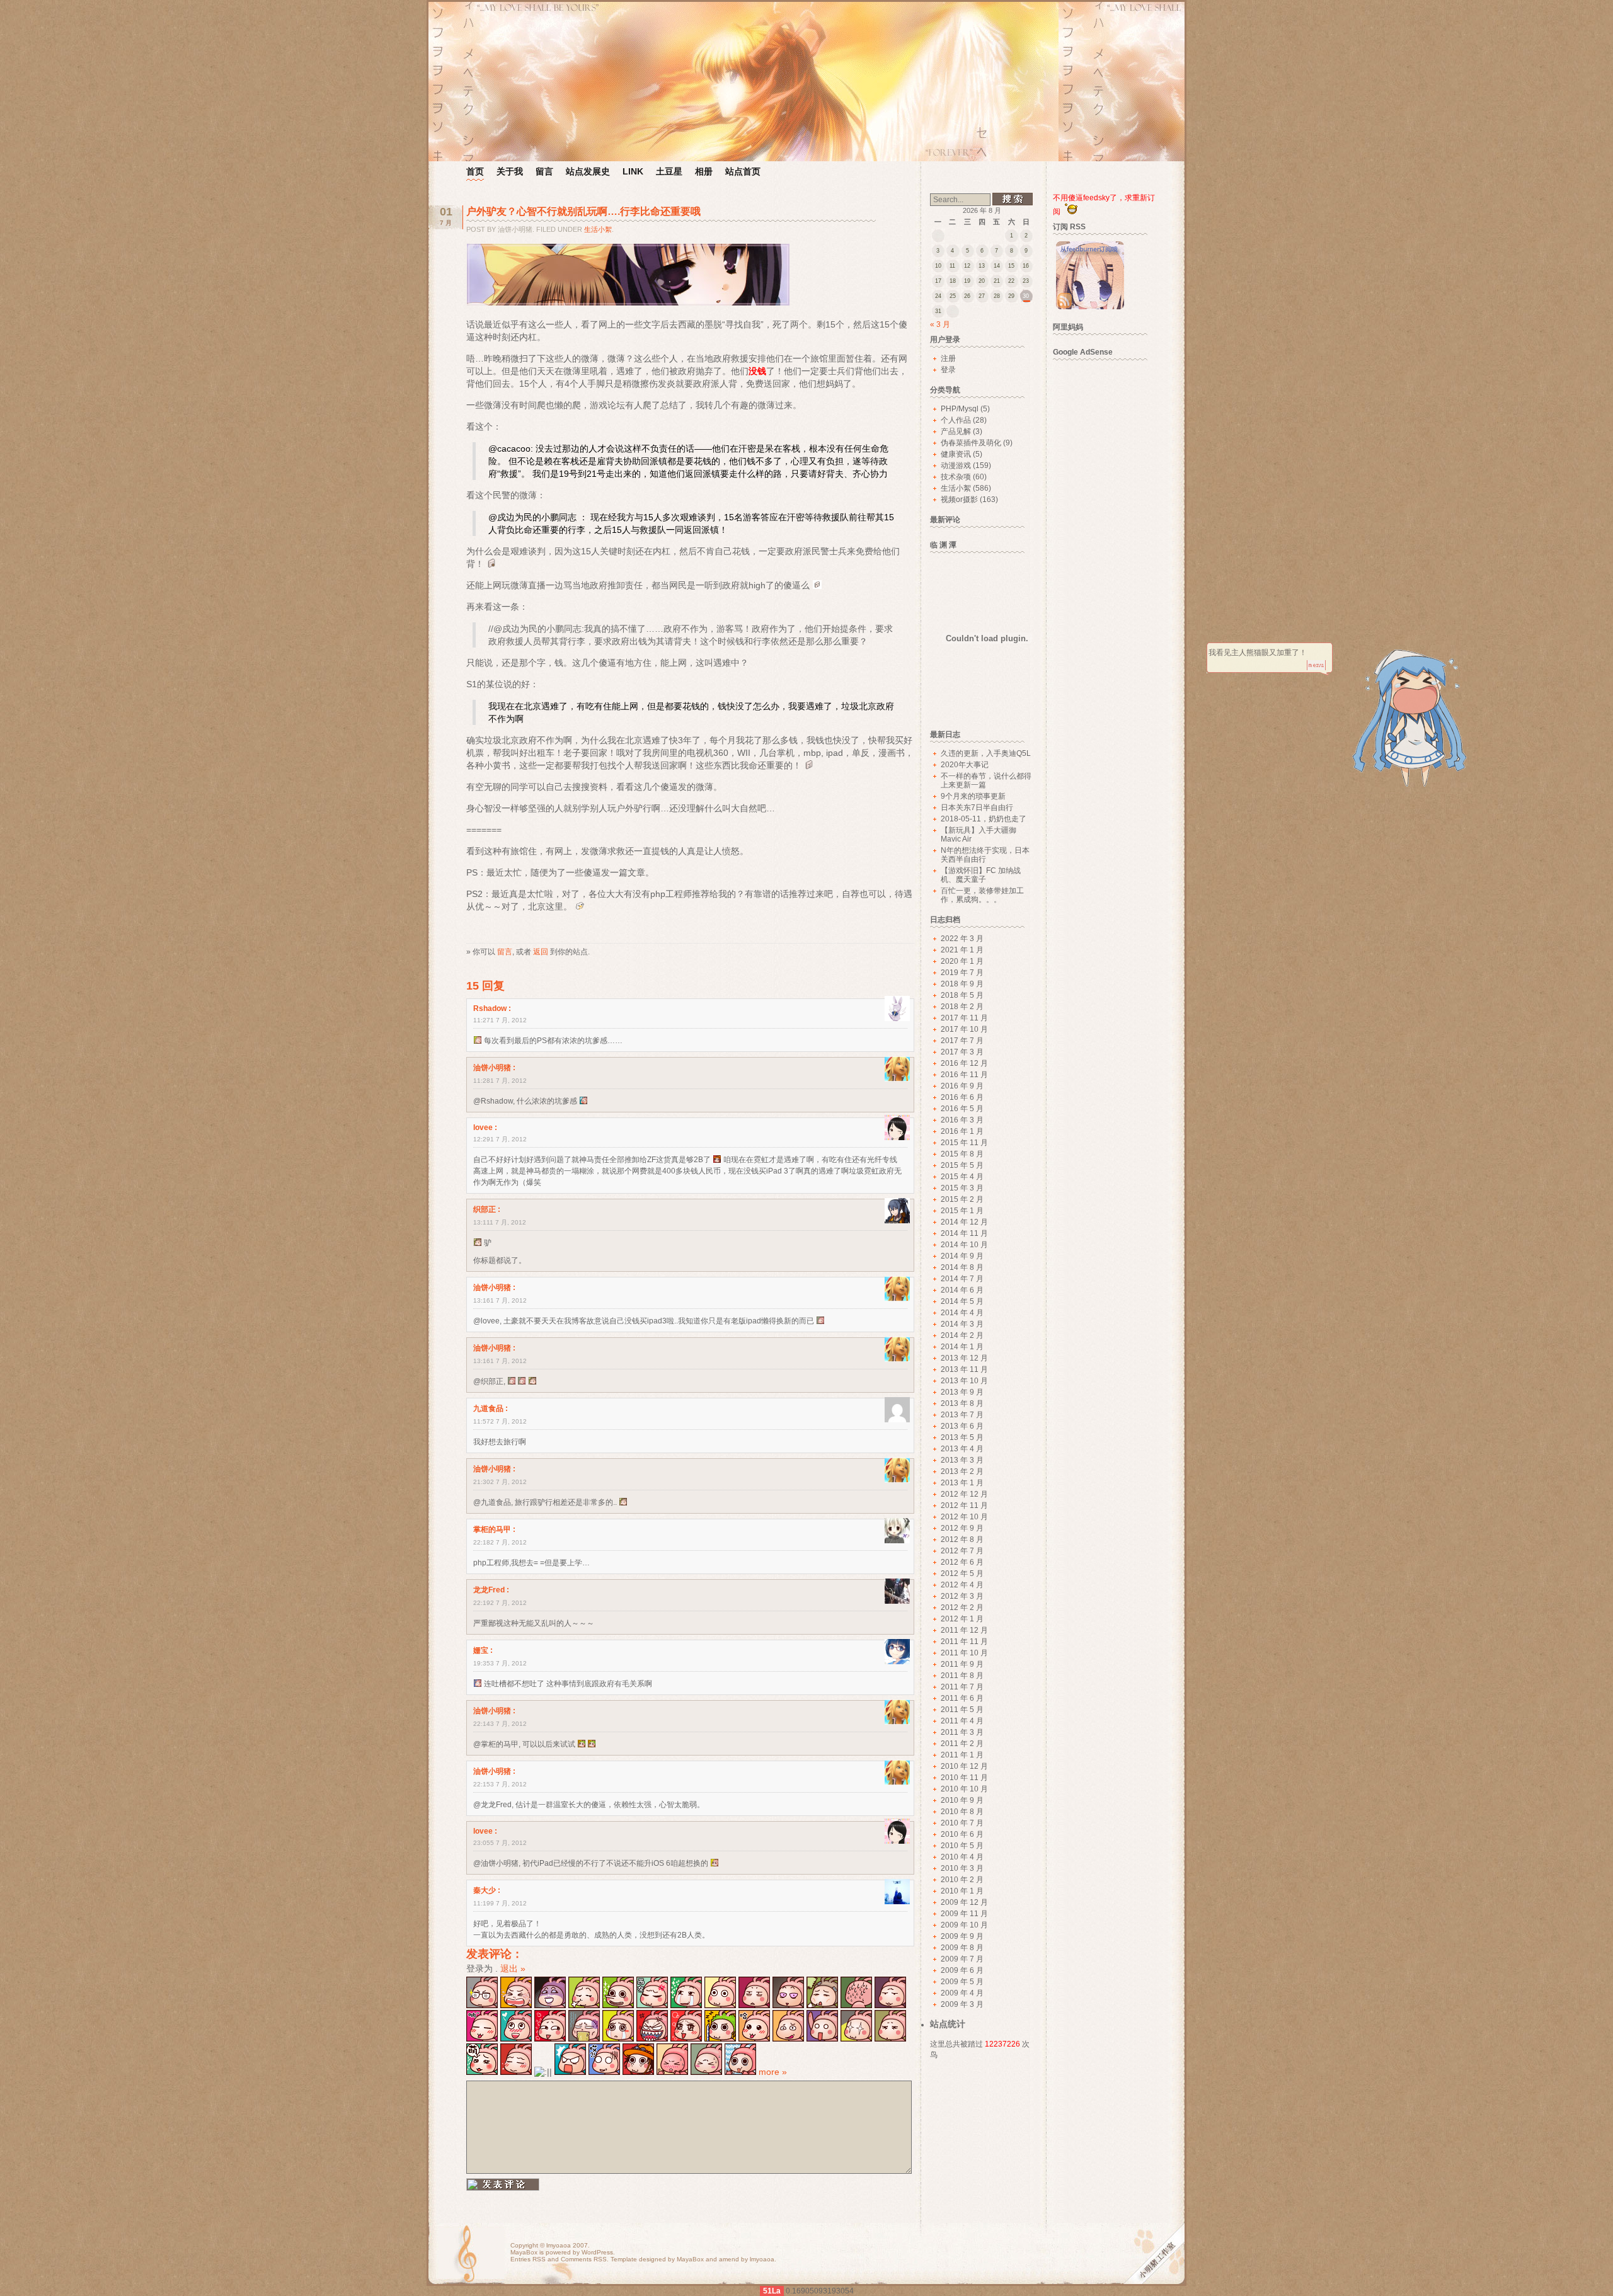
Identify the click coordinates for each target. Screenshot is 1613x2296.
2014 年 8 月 (962, 1267)
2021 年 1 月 (962, 950)
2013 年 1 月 (962, 1483)
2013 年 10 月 (964, 1381)
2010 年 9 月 (962, 1800)
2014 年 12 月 (964, 1222)
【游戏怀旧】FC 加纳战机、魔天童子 (981, 875)
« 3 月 (940, 324)
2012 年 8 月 (962, 1539)
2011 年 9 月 (962, 1664)
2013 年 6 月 (962, 1426)
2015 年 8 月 (962, 1154)
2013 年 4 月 (962, 1449)
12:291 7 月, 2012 (500, 1139)
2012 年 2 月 (962, 1608)
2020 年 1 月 (962, 961)
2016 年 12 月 (964, 1063)
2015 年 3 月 (962, 1188)
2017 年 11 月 (964, 1018)
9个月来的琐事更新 (973, 796)
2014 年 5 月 (962, 1301)
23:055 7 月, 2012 (500, 1843)
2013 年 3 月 (962, 1460)
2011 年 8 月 (962, 1676)
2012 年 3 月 (962, 1596)
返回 (541, 951)
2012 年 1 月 (962, 1619)
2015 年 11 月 (964, 1143)
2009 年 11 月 (964, 1914)
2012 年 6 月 (962, 1562)
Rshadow (490, 1008)
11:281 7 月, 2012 (500, 1081)
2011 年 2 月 (962, 1744)
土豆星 (669, 171)
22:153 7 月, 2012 (500, 1784)
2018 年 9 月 (962, 984)
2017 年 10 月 (964, 1029)
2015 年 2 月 (962, 1199)
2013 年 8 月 (962, 1403)
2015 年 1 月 (962, 1211)
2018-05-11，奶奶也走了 (984, 819)
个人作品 (956, 420)
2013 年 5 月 (962, 1437)
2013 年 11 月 (964, 1369)
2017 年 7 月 (962, 1041)
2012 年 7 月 (962, 1551)
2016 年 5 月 (962, 1109)
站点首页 (743, 171)
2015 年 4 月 (962, 1177)
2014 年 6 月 (962, 1290)
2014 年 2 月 (962, 1335)
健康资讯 (956, 454)
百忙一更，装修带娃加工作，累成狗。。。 (982, 895)
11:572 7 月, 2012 (500, 1421)
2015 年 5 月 (962, 1165)
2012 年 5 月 (962, 1574)
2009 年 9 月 (962, 1936)
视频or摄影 (959, 500)
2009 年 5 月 (962, 1982)
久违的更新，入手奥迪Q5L (986, 753)
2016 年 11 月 (964, 1075)
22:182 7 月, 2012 (500, 1542)
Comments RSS (584, 2259)
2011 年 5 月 (962, 1710)
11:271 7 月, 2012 (500, 1020)
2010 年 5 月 (962, 1846)
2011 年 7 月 (962, 1687)
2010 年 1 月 (962, 1891)
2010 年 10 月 (964, 1789)
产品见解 (956, 431)
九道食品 (488, 1408)
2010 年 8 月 (962, 1812)
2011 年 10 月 (964, 1653)
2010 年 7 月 (962, 1823)
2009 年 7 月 (962, 1959)
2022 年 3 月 (962, 939)
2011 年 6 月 (962, 1698)
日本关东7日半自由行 (977, 808)
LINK (633, 171)
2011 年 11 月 (964, 1642)
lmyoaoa (559, 2245)
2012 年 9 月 (962, 1528)
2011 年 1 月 (962, 1755)
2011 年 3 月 (962, 1732)
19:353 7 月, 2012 (500, 1663)
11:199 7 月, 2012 (500, 1903)
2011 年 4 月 (962, 1721)
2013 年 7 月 (962, 1415)
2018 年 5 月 (962, 995)
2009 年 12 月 (964, 1902)
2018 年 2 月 (962, 1007)
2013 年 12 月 (964, 1358)
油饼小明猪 (492, 1068)
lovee (483, 1128)
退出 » (513, 1968)
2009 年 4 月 (962, 1993)
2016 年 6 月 (962, 1097)
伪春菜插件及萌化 (971, 443)
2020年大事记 (965, 765)
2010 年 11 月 (964, 1778)
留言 (544, 171)
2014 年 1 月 (962, 1347)
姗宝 (481, 1650)
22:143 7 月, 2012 (500, 1724)
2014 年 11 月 (964, 1233)
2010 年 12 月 (964, 1766)
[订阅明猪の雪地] (1090, 307)
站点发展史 (588, 171)
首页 (475, 171)
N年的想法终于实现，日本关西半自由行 (985, 855)
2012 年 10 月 (964, 1517)
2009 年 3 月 (962, 2004)
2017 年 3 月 (962, 1052)
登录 (948, 370)
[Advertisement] (1106, 556)
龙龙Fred (489, 1590)
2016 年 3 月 (962, 1120)
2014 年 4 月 (962, 1313)
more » (773, 2072)
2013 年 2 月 (962, 1471)
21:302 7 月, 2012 (500, 1482)
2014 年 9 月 (962, 1256)
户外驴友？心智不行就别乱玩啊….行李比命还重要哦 (583, 211)
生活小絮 (598, 229)
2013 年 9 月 (962, 1392)
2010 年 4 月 (962, 1857)
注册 (948, 358)
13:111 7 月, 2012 (500, 1222)
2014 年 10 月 (964, 1245)
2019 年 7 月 (962, 973)
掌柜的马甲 (492, 1529)
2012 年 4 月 (962, 1585)
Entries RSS (528, 2259)
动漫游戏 (956, 465)
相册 (704, 171)
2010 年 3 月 (962, 1868)
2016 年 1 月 (962, 1131)
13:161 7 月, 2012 (500, 1300)
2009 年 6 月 (962, 1970)
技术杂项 (956, 477)
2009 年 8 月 (962, 1948)
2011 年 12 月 (964, 1630)
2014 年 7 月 (962, 1279)
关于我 (510, 171)
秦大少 (485, 1890)
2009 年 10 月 (964, 1925)
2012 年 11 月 (964, 1505)
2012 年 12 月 (964, 1494)
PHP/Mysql (960, 409)
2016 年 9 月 (962, 1086)
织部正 (485, 1209)
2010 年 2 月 (962, 1880)
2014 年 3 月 (962, 1324)
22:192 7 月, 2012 (500, 1603)
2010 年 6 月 (962, 1834)
